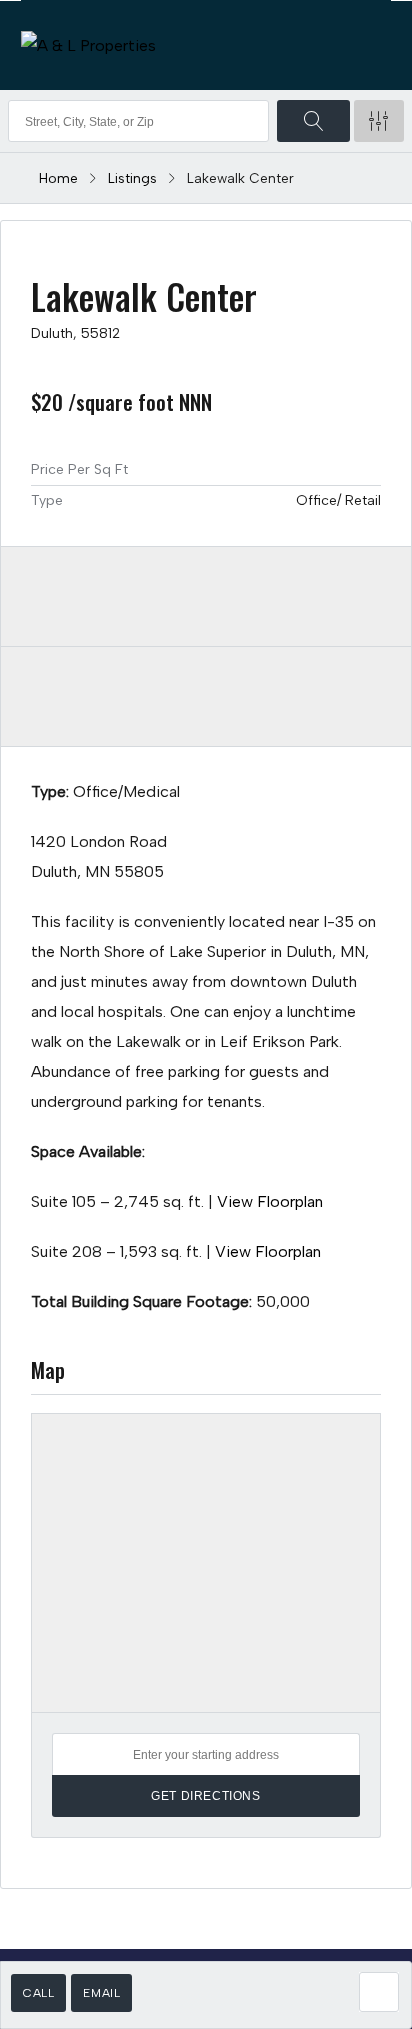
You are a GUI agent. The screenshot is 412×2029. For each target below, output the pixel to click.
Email (101, 1993)
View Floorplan (270, 1201)
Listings (132, 178)
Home (58, 178)
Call (38, 1993)
